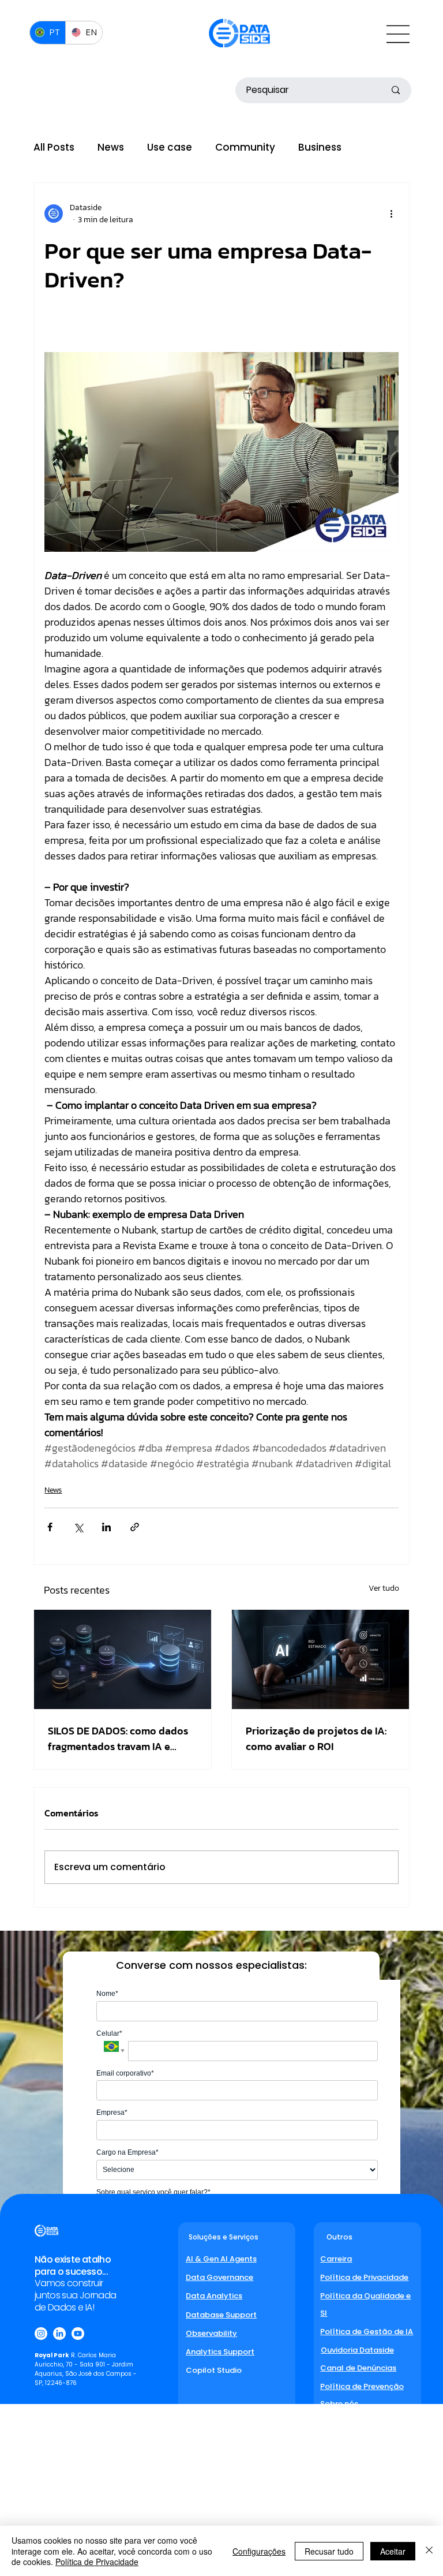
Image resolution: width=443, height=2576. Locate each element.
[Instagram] (41, 2334)
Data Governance (219, 2277)
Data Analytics (214, 2296)
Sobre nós (339, 2404)
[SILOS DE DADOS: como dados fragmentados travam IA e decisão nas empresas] (123, 1659)
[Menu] (395, 34)
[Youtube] (78, 2334)
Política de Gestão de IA (367, 2332)
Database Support (221, 2315)
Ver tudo (384, 1588)
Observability (211, 2333)
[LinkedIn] (59, 2334)
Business (320, 147)
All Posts (54, 147)
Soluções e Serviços (224, 2237)
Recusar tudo (329, 2551)
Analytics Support (220, 2352)
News (111, 147)
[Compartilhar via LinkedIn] (106, 1527)
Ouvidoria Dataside (357, 2350)
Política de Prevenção (362, 2386)
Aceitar (393, 2551)
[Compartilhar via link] (135, 1527)
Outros (339, 2237)
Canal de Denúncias (358, 2368)
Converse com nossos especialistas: (211, 1965)
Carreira (336, 2259)
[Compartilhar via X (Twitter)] (78, 1527)
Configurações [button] (259, 2551)
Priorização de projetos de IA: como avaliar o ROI (316, 1738)
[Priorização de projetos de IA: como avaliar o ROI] (320, 1659)
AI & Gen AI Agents (221, 2259)
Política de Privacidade (364, 2277)
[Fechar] (429, 2551)
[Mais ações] (392, 214)
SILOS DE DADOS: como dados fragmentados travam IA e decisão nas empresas (118, 1738)
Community (245, 147)
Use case (170, 147)
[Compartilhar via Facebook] (50, 1527)
